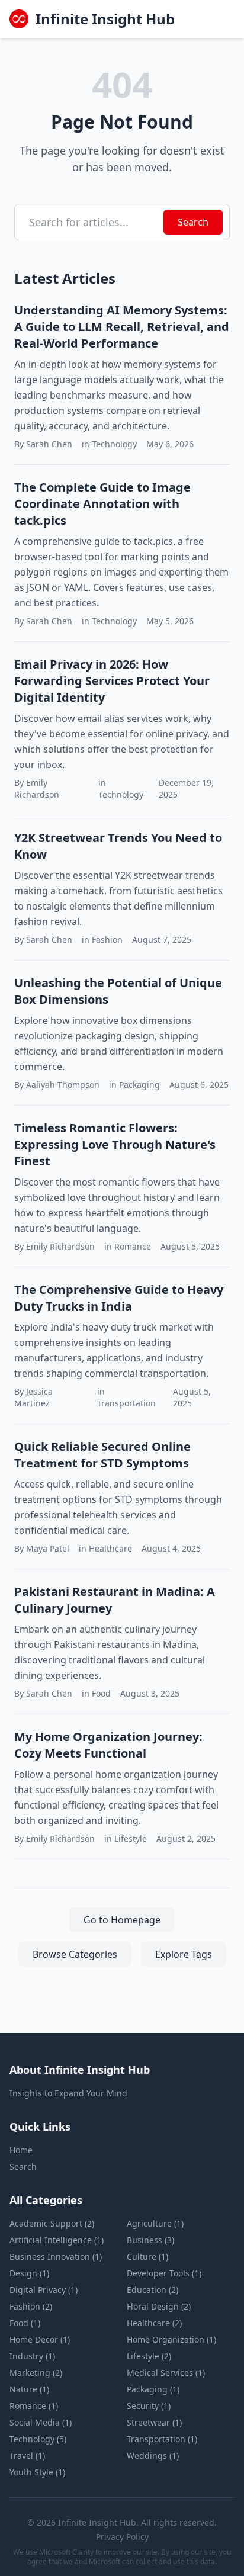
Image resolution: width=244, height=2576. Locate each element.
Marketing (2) (36, 2373)
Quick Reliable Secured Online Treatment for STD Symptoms (102, 1455)
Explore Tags (184, 1954)
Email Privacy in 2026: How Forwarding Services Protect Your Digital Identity (112, 681)
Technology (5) (38, 2439)
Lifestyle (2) (149, 2356)
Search (193, 222)
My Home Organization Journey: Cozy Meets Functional (108, 1745)
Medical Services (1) (166, 2373)
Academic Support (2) (52, 2223)
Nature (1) (29, 2389)
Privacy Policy (122, 2537)
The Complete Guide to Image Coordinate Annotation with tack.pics (102, 504)
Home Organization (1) (171, 2339)
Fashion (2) (31, 2306)
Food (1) (25, 2323)
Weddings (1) (153, 2455)
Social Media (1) (41, 2422)
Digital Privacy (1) (44, 2290)
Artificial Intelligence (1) (57, 2240)
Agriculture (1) (155, 2223)
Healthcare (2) (154, 2323)
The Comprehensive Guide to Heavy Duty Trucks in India (119, 1298)
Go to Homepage (122, 1920)
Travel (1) (27, 2455)
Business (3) (150, 2240)
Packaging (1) (153, 2389)
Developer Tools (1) (164, 2273)
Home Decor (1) (40, 2339)
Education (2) (152, 2290)
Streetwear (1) (154, 2422)
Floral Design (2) (159, 2306)
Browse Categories (75, 1954)
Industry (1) (32, 2356)
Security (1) (149, 2406)
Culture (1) (147, 2257)
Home (21, 2150)
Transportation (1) (162, 2439)
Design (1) (29, 2273)
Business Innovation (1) (56, 2257)
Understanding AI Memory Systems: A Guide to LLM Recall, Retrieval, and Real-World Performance (122, 327)
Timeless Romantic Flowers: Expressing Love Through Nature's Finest (115, 1144)
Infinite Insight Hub (105, 19)
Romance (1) (34, 2406)
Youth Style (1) (37, 2472)
